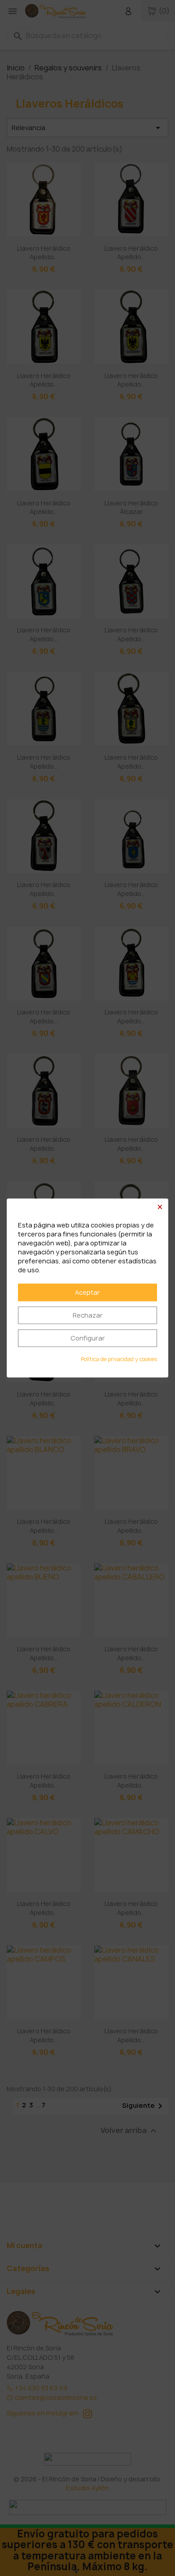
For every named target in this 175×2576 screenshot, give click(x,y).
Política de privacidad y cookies (119, 1360)
